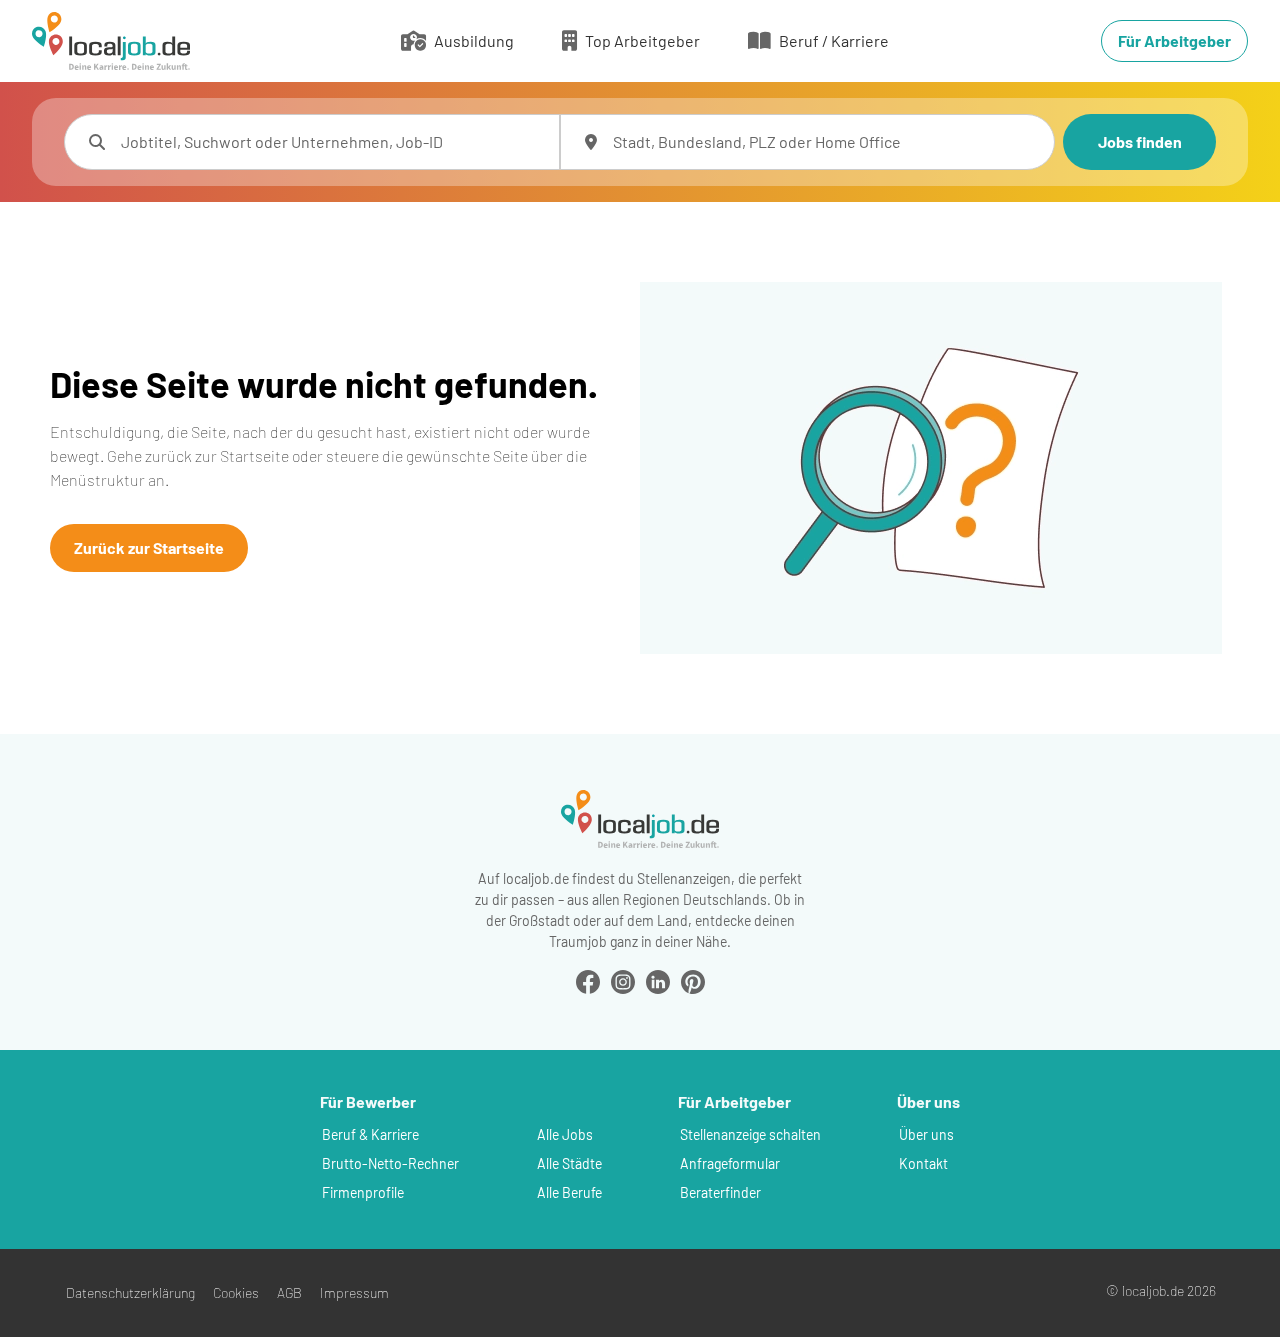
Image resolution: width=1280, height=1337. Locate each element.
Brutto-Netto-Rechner (390, 1163)
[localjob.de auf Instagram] (623, 979)
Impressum (354, 1292)
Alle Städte (569, 1163)
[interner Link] (111, 41)
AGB (289, 1292)
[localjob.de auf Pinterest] (693, 979)
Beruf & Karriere (370, 1134)
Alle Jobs (565, 1134)
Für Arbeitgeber (1174, 40)
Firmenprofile (363, 1192)
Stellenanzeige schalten (750, 1134)
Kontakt (923, 1163)
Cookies (236, 1292)
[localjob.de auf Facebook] (588, 979)
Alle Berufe (569, 1192)
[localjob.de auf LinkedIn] (658, 979)
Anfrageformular (730, 1163)
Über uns (926, 1134)
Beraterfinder (720, 1192)
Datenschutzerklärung (130, 1292)
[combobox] (332, 142)
